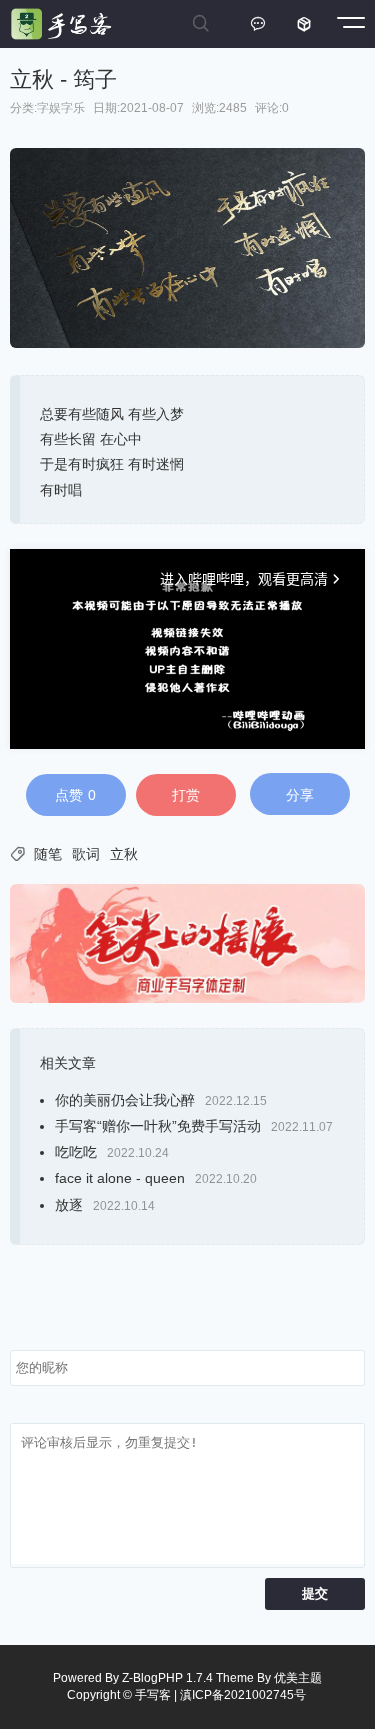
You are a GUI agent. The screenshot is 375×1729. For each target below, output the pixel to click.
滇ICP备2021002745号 (243, 1695)
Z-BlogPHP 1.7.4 (167, 1678)
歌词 (86, 854)
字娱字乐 (61, 108)
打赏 (186, 795)
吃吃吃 (76, 1152)
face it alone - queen (120, 1178)
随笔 (48, 854)
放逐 (69, 1205)
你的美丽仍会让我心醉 (125, 1100)
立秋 (124, 854)
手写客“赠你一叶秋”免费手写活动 (158, 1126)
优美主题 (298, 1678)
